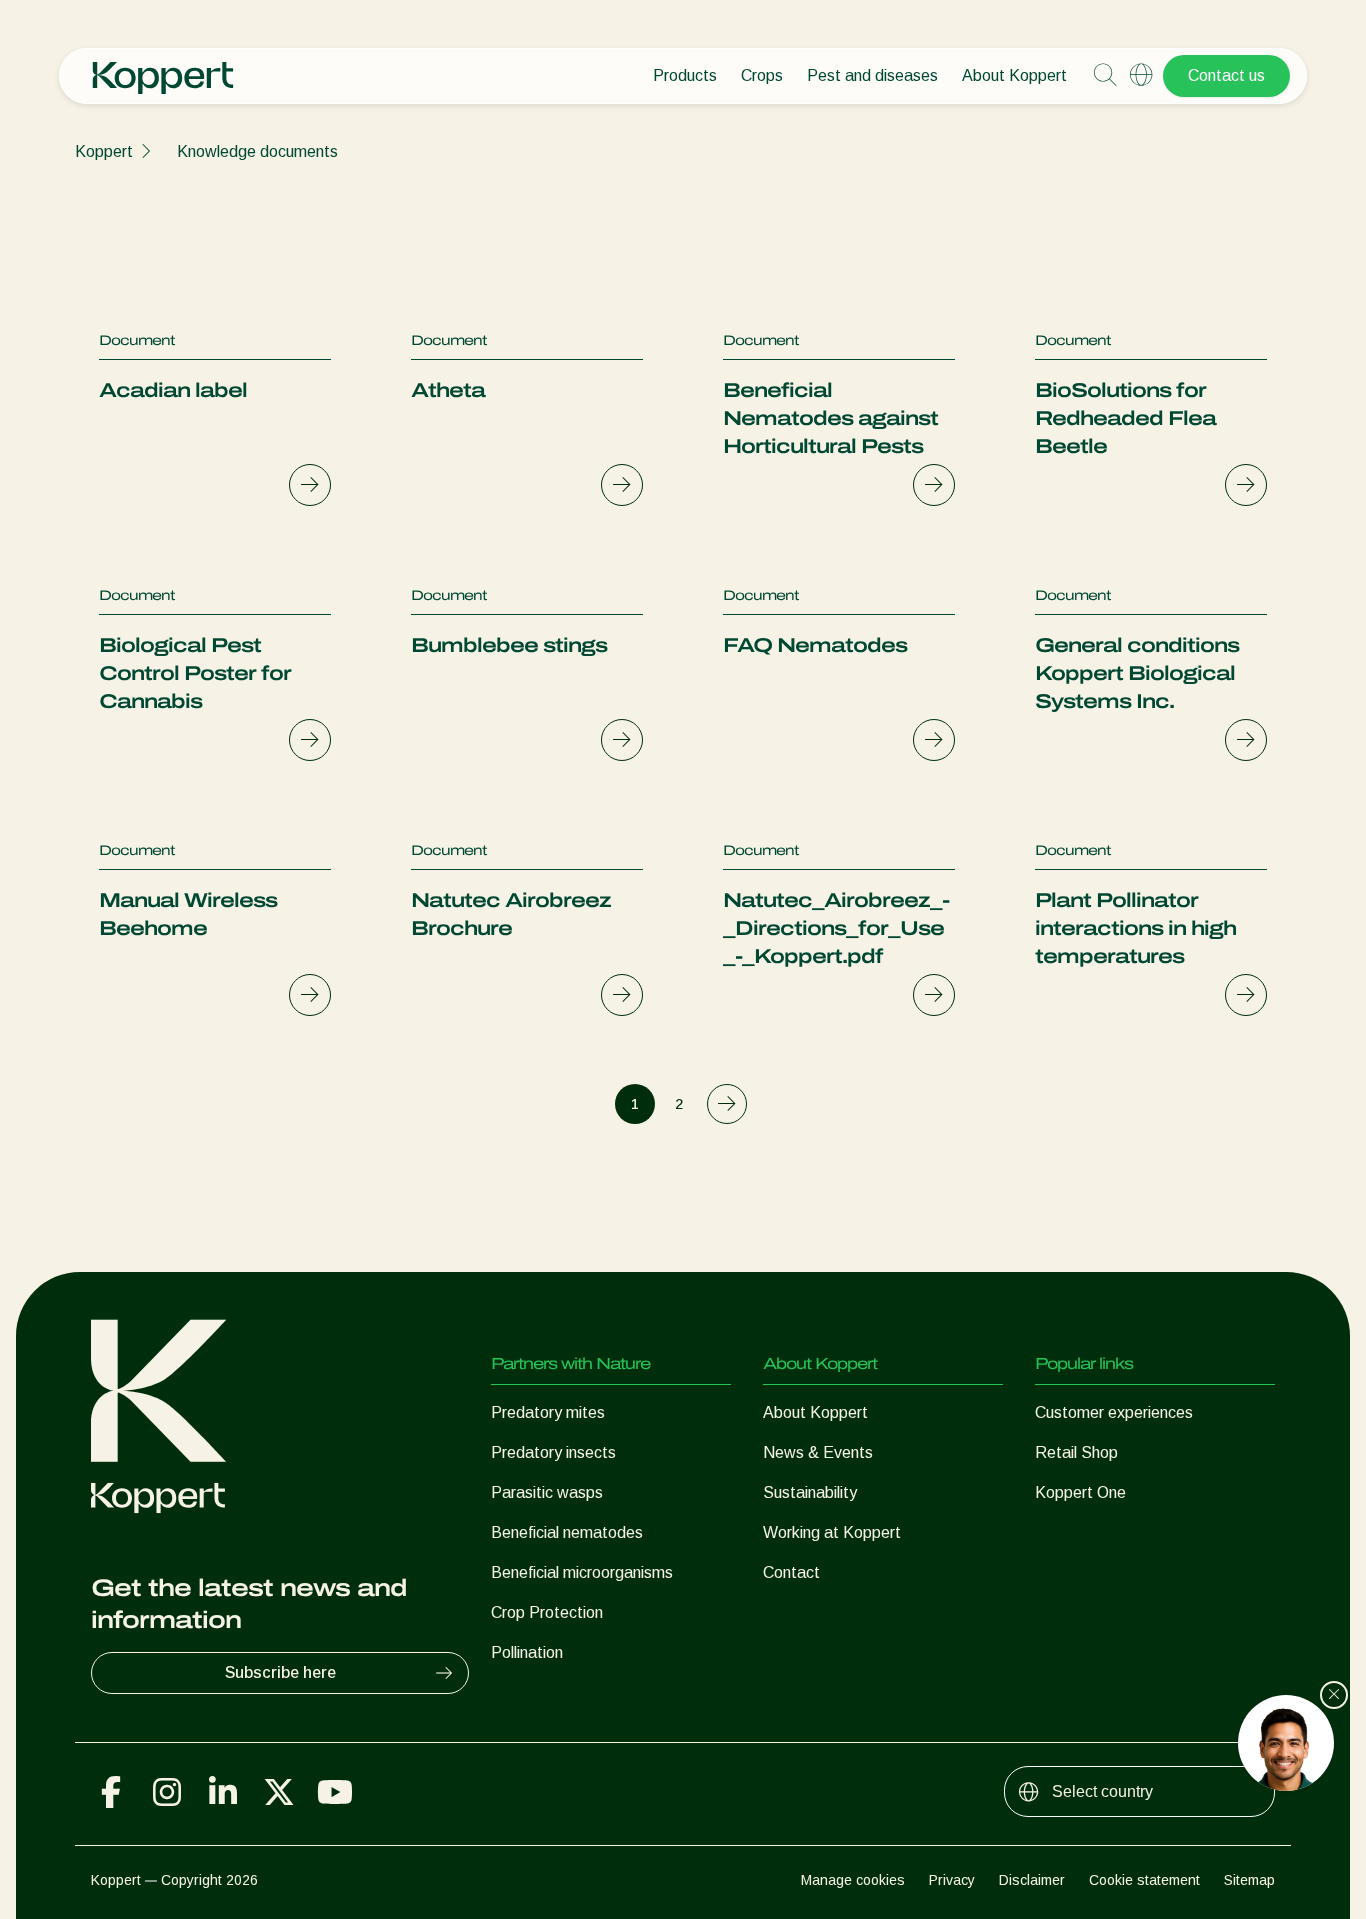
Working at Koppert (832, 1532)
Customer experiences (1114, 1412)
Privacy (952, 1880)
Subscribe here (280, 1672)
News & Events (818, 1452)
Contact (791, 1572)
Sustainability (810, 1492)
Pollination (527, 1652)
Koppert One (1080, 1492)
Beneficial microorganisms (582, 1572)
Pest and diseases (872, 75)
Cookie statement (1144, 1880)
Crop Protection (547, 1612)
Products (685, 75)
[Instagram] (167, 1792)
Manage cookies (853, 1880)
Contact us (1226, 75)
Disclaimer (1032, 1880)
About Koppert (1014, 75)
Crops (762, 75)
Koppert (104, 151)
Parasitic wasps (547, 1492)
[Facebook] (111, 1792)
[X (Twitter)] (279, 1792)
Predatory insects (553, 1452)
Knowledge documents (257, 151)
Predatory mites (548, 1412)
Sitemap (1249, 1880)
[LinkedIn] (223, 1792)
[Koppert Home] (163, 68)
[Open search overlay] (1105, 76)
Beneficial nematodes (567, 1532)
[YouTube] (335, 1792)
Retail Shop (1076, 1452)
